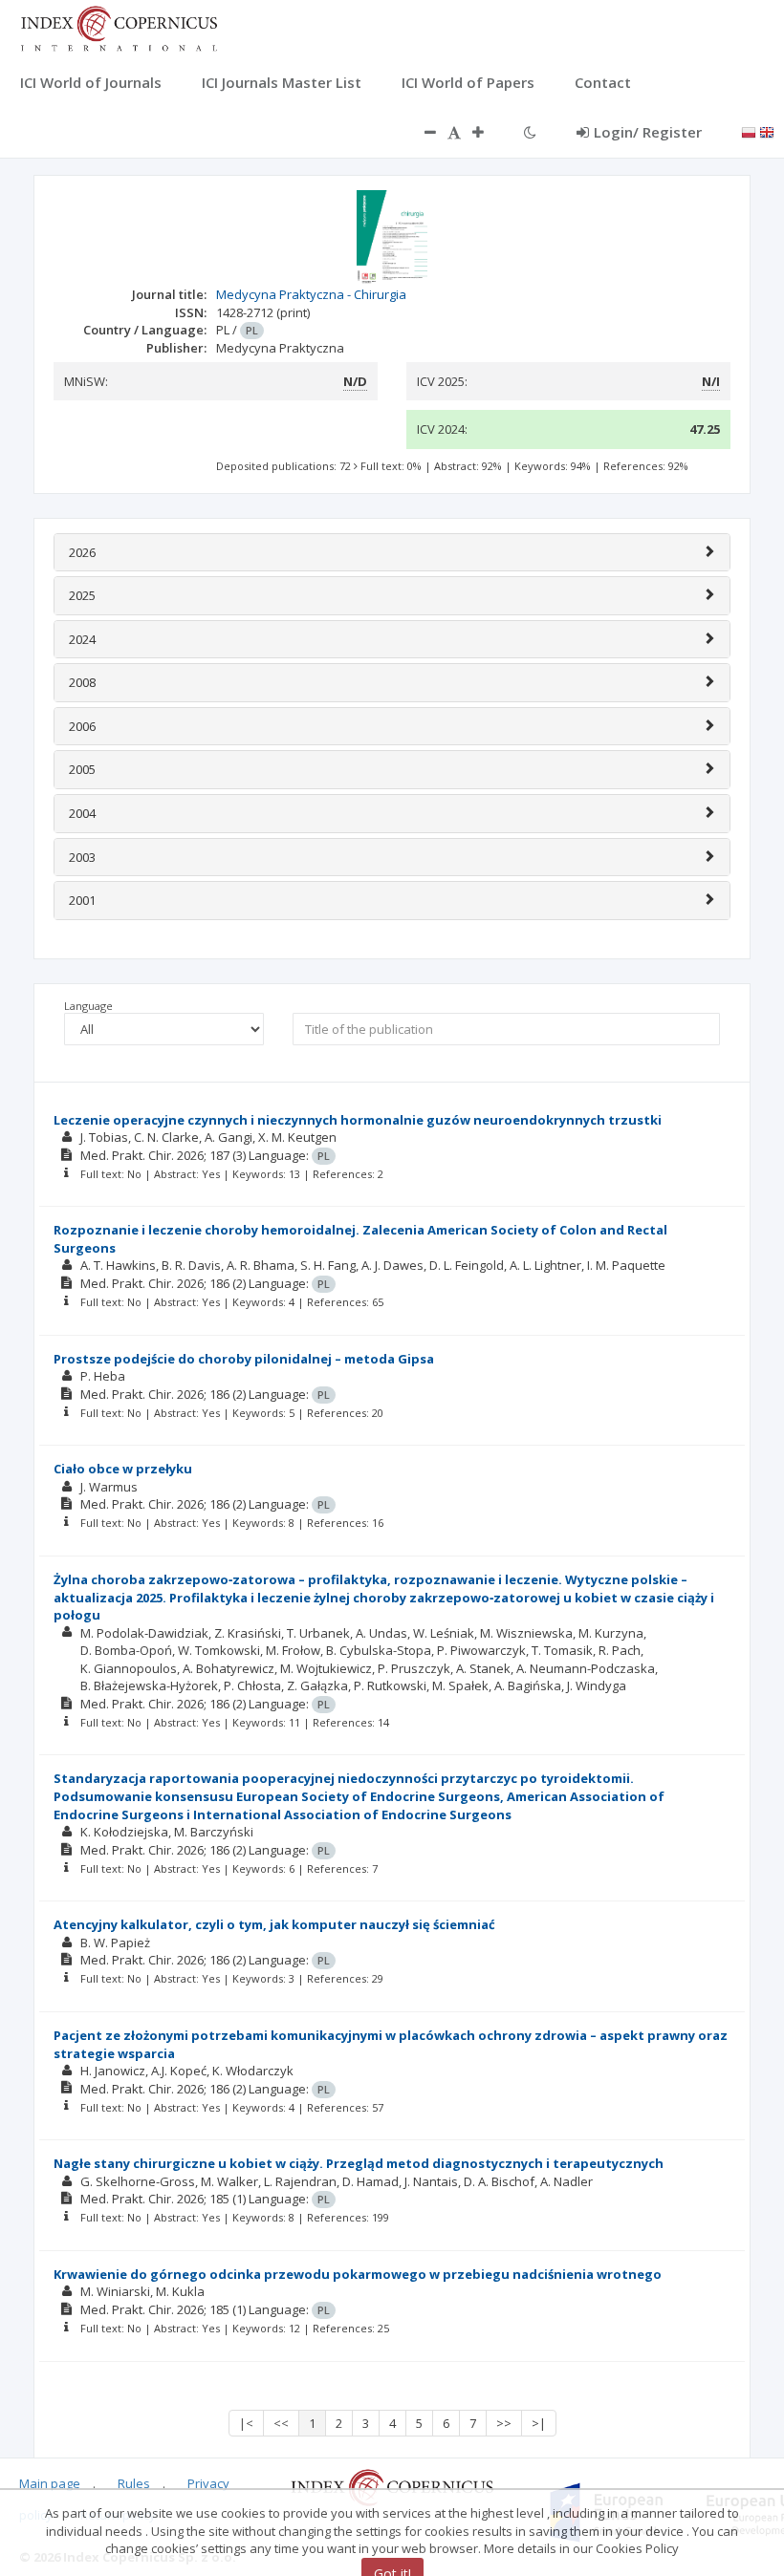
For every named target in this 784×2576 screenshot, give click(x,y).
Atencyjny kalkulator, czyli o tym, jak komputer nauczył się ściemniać (274, 1924)
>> (504, 2423)
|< (246, 2423)
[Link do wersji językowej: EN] (767, 131)
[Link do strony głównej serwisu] (119, 27)
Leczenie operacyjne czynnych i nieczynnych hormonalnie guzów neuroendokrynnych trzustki (358, 1120)
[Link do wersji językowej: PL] (749, 131)
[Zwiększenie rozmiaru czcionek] (488, 132)
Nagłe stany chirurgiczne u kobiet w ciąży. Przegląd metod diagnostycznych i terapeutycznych (359, 2163)
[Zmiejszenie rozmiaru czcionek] (421, 132)
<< (281, 2423)
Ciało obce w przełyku (123, 1469)
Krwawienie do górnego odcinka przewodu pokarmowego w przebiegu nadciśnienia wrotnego (358, 2274)
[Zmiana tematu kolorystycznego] (530, 132)
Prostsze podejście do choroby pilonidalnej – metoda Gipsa (244, 1359)
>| (539, 2423)
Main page (50, 2483)
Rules (134, 2483)
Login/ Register (648, 132)
